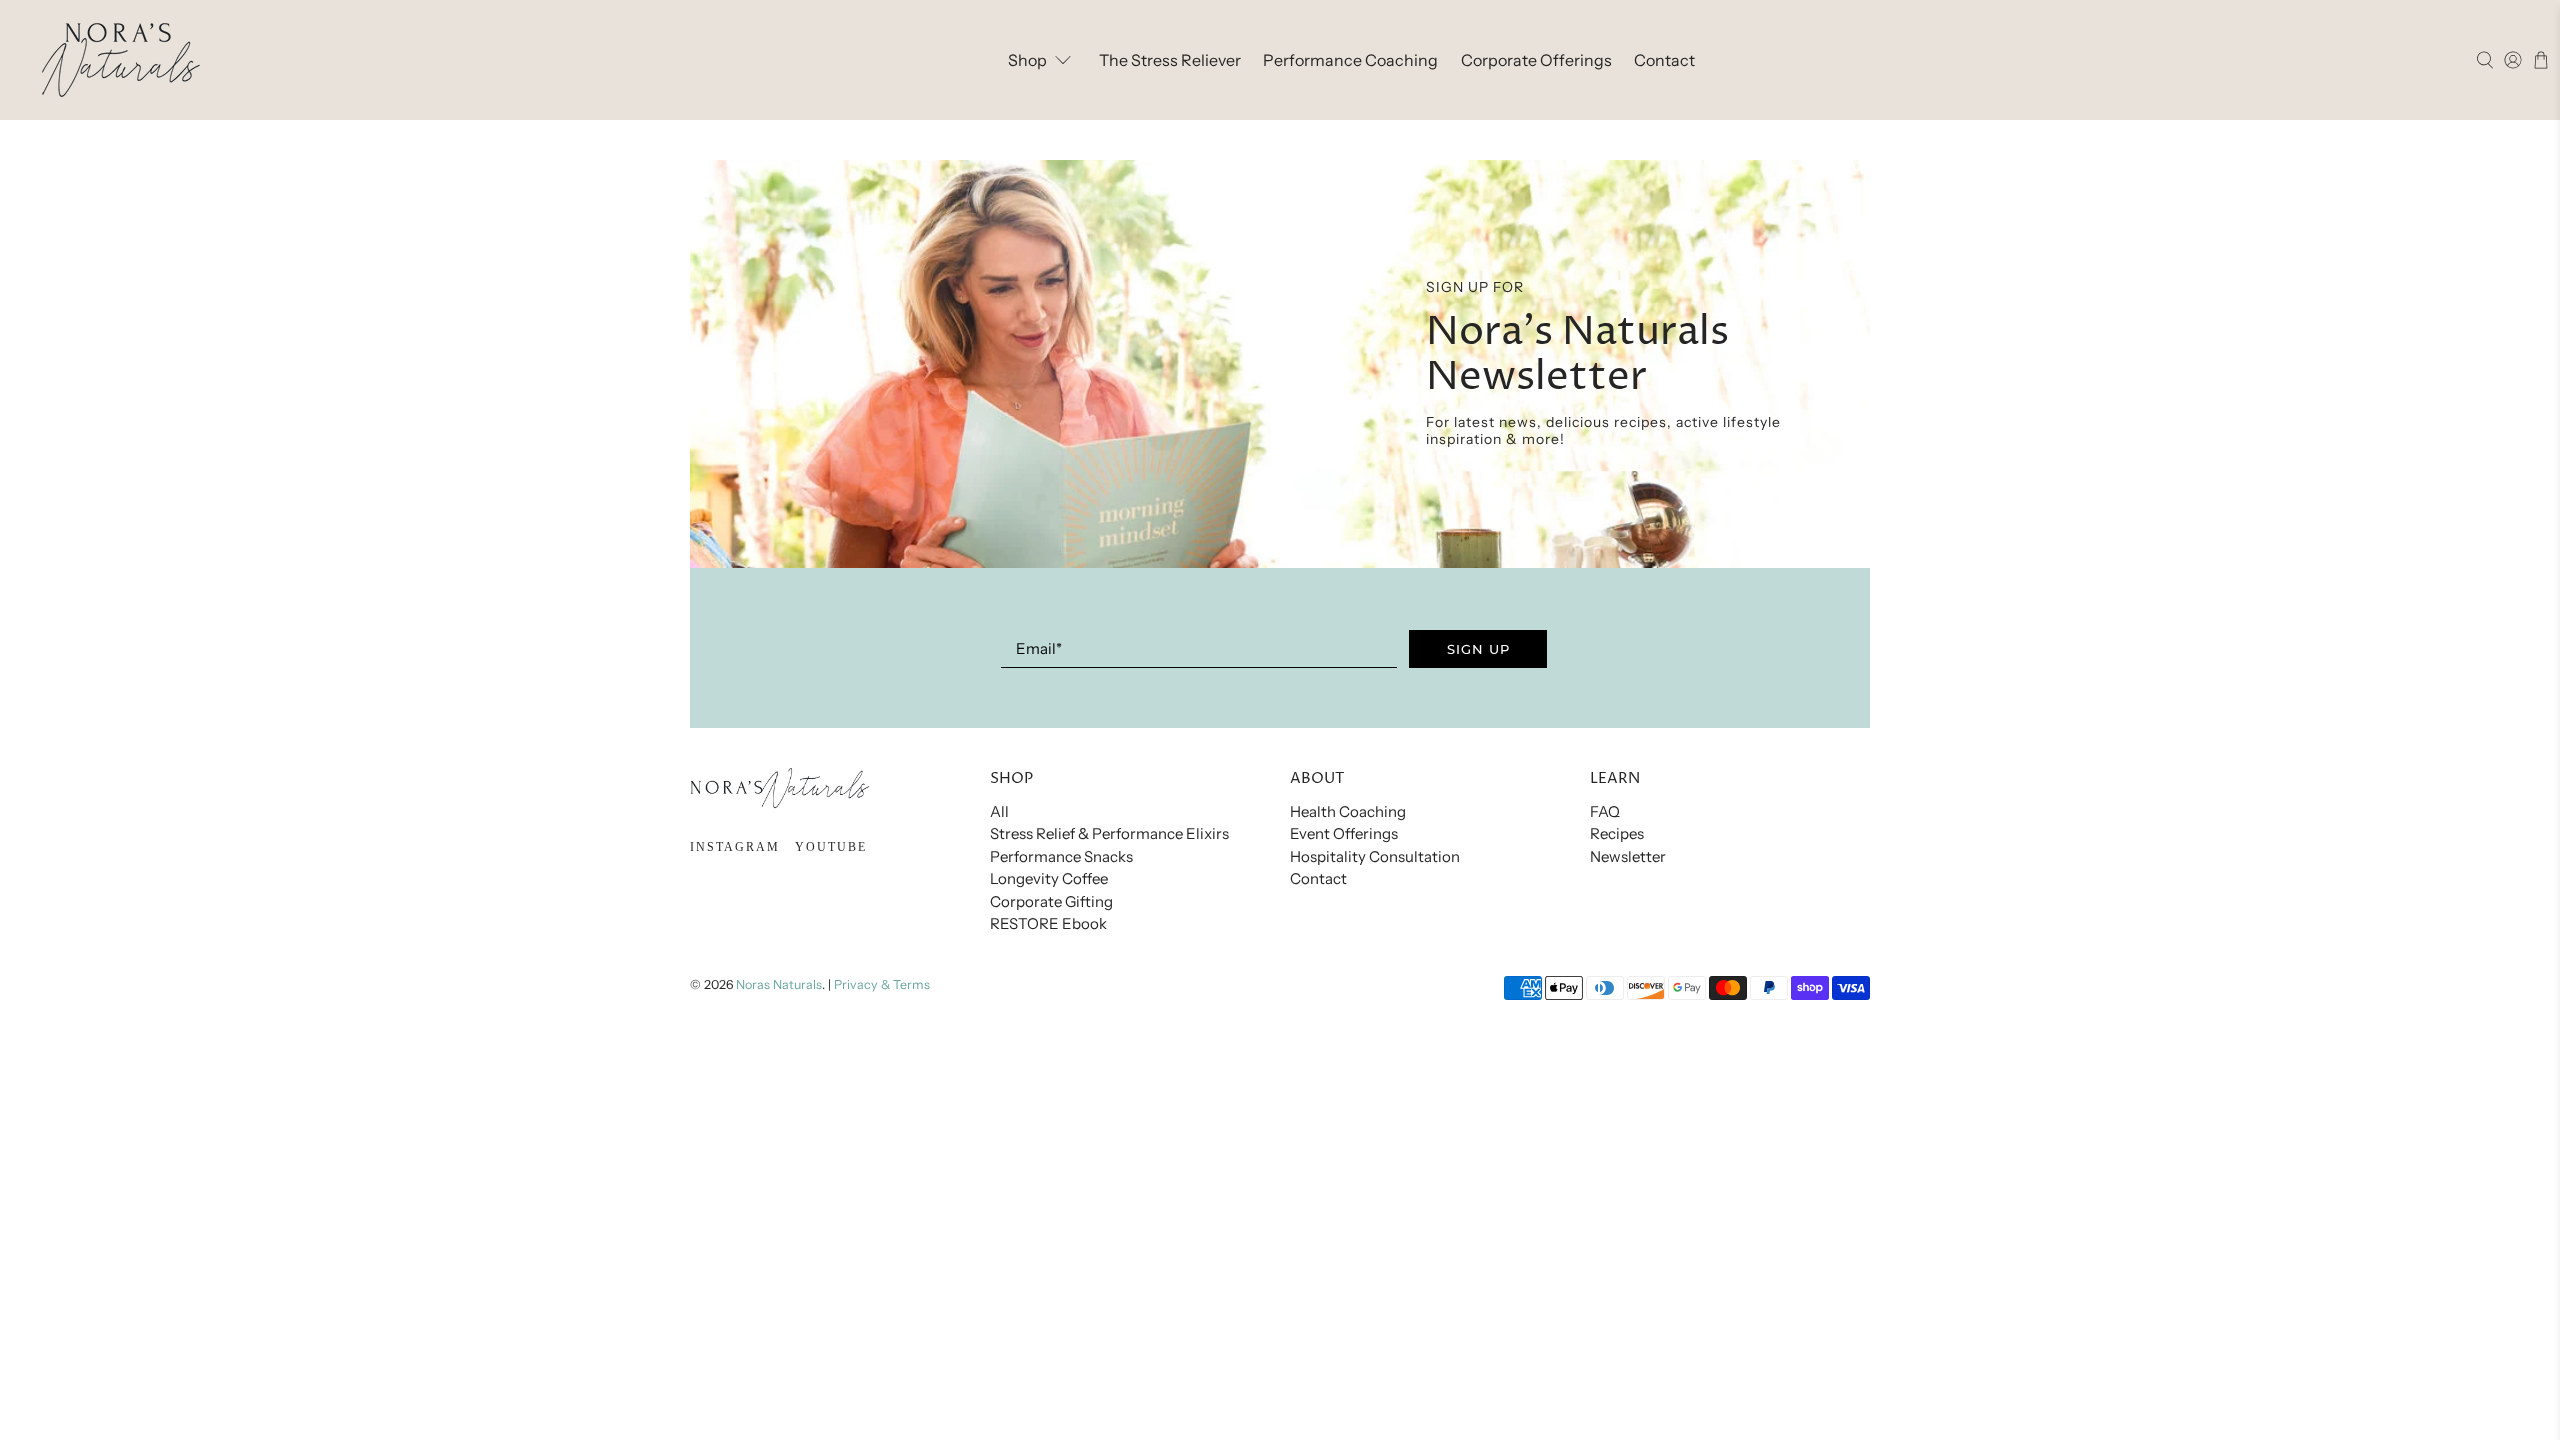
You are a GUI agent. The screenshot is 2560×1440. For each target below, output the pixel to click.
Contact (1664, 60)
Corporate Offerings (1536, 60)
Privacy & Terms (882, 984)
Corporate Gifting (1051, 901)
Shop (1027, 60)
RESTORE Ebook (1048, 923)
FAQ (1605, 811)
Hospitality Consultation (1375, 856)
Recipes (1617, 833)
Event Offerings (1344, 833)
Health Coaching (1348, 811)
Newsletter (1628, 856)
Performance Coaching (1350, 60)
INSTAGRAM (735, 847)
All (999, 811)
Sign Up (1478, 649)
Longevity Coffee (1049, 878)
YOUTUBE (831, 847)
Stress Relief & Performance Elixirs (1109, 833)
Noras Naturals (779, 984)
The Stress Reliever (1170, 60)
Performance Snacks (1061, 856)
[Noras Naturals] (121, 60)
